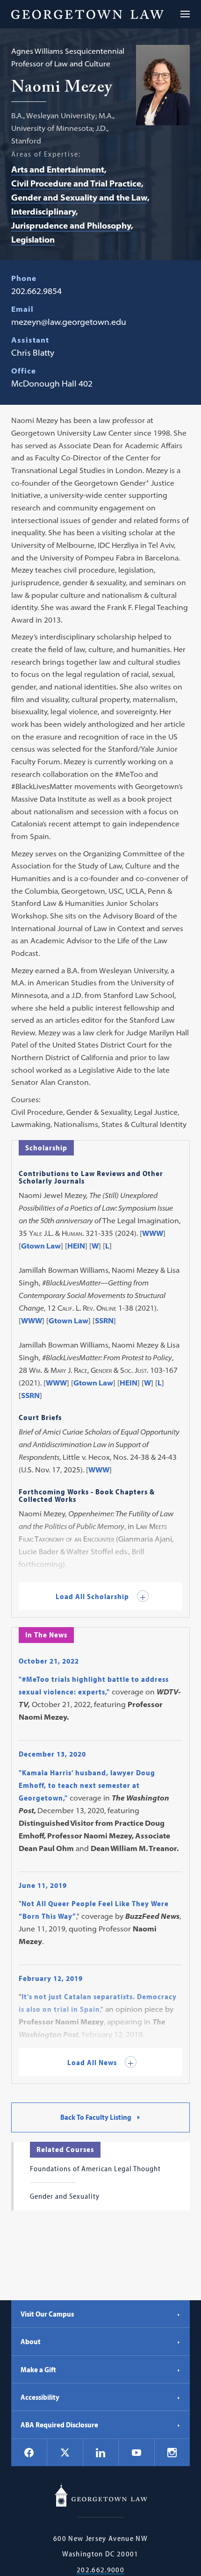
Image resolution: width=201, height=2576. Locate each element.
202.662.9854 (36, 291)
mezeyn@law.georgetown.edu (69, 322)
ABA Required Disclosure (59, 2425)
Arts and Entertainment (58, 169)
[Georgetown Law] (87, 14)
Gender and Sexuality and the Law (79, 197)
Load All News (93, 2062)
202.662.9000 (100, 2570)
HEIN (76, 1246)
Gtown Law (41, 1246)
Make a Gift (38, 2369)
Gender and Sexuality (65, 2196)
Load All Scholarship (93, 1596)
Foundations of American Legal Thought (95, 2168)
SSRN (104, 1320)
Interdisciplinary (43, 212)
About (31, 2341)
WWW (153, 1233)
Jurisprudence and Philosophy (71, 226)
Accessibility (40, 2397)
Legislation (33, 240)
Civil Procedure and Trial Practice (76, 183)
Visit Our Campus (47, 2314)
